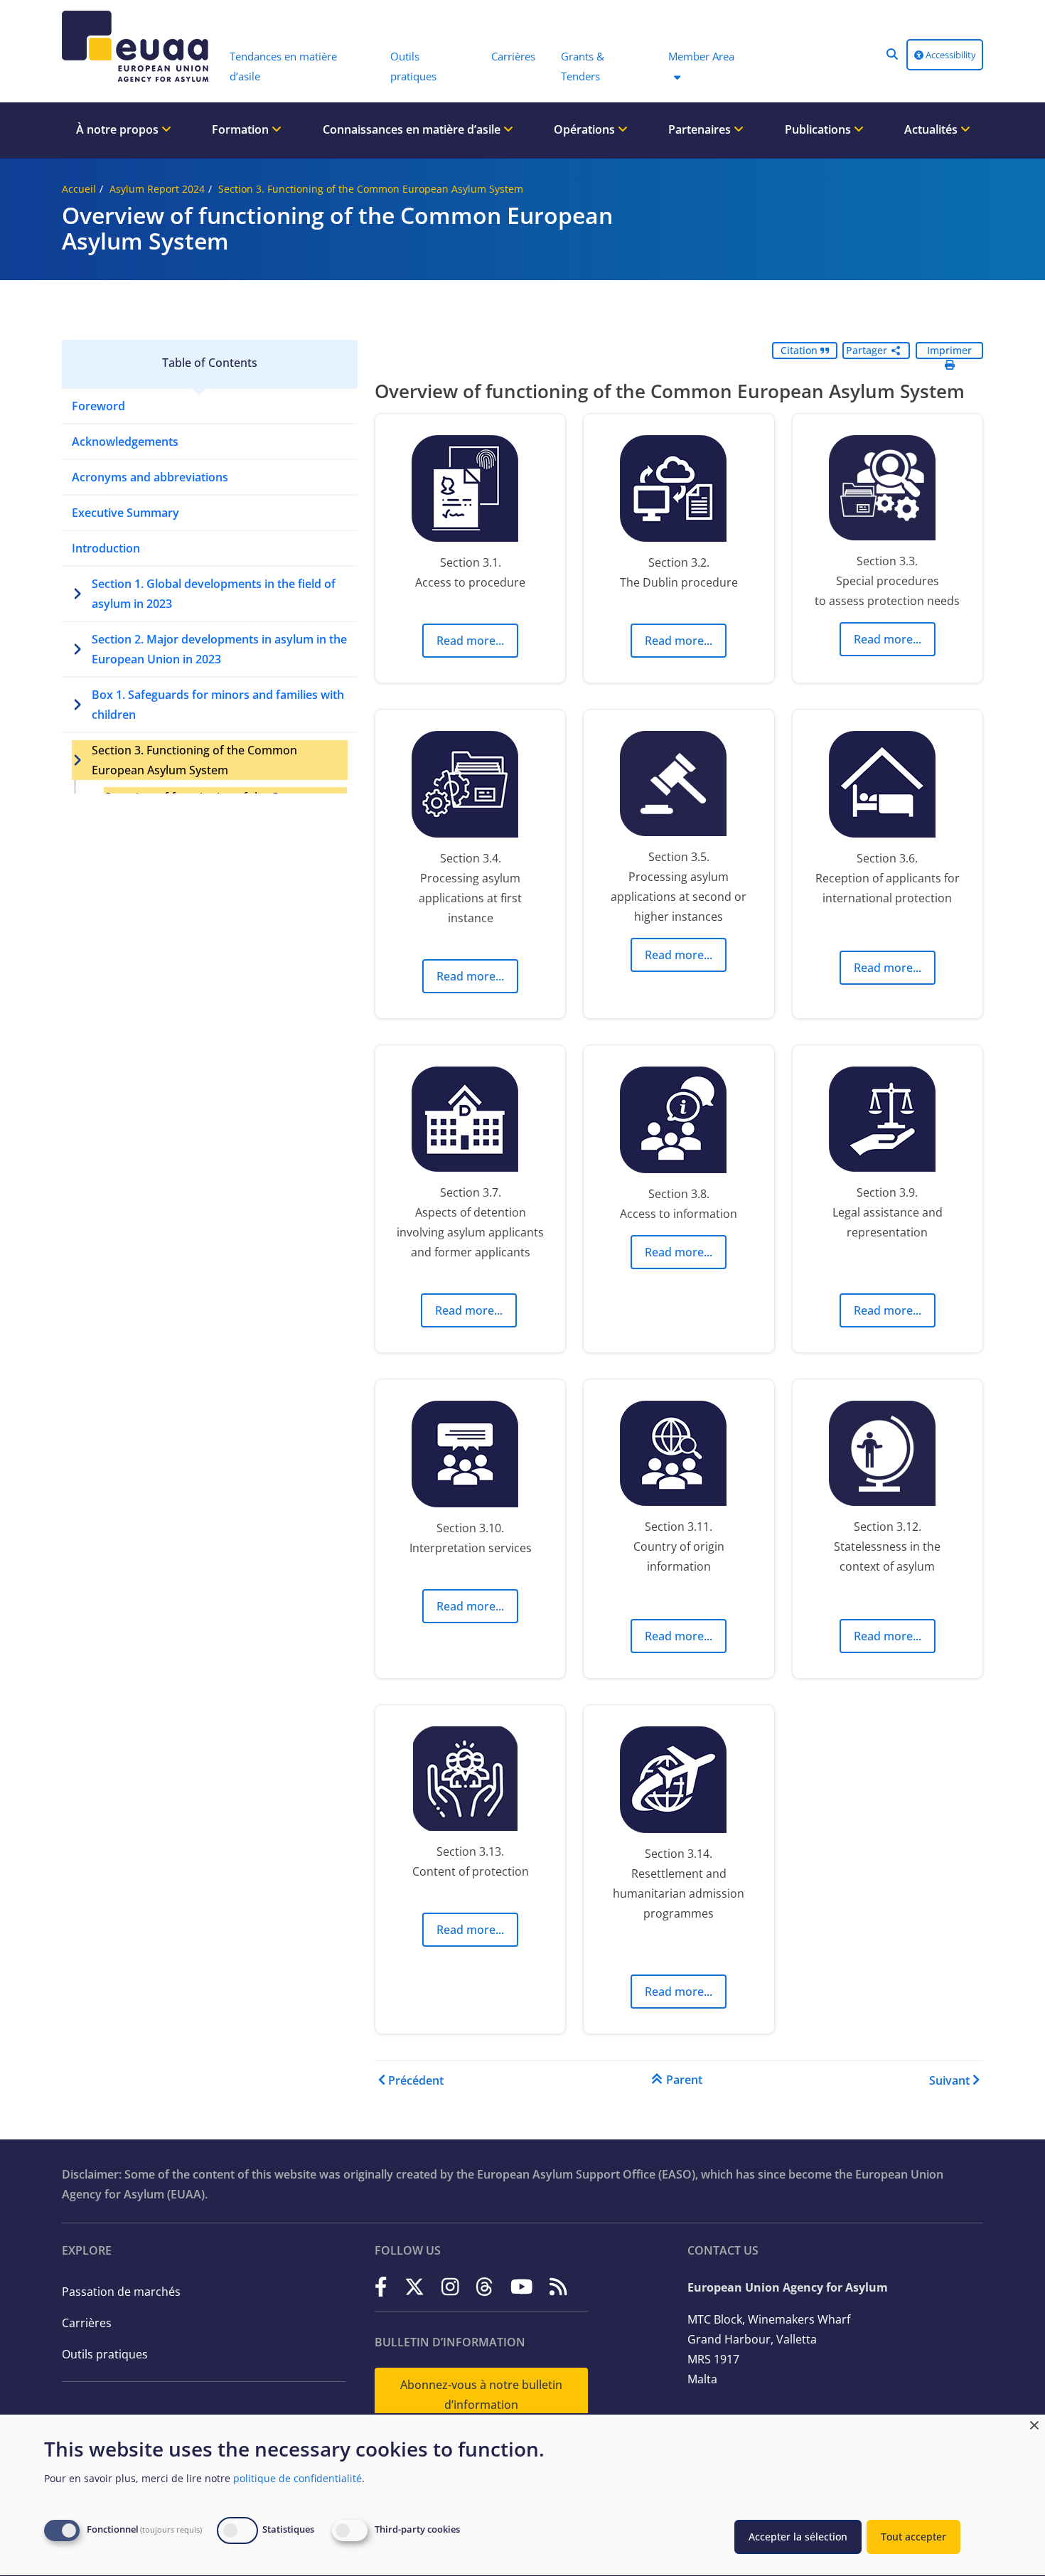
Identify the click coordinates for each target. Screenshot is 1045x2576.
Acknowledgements (125, 442)
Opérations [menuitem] (586, 129)
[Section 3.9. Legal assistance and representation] (888, 1123)
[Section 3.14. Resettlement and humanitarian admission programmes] (679, 1783)
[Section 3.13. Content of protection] (470, 1782)
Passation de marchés (121, 2292)
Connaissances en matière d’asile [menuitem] (413, 129)
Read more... (470, 641)
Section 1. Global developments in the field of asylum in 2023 (214, 594)
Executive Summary (125, 513)
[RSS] (558, 2286)
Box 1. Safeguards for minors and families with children (218, 705)
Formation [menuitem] (242, 129)
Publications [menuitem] (819, 129)
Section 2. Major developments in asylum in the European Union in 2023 (219, 649)
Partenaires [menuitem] (701, 129)
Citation (800, 350)
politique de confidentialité (298, 2478)
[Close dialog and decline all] (1034, 2423)
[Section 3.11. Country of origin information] (679, 1457)
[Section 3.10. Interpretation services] (470, 1458)
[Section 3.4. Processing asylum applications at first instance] (470, 788)
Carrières (87, 2323)
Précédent (416, 2080)
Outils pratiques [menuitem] (413, 66)
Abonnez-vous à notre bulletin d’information (481, 2395)
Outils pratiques (105, 2354)
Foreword (98, 406)
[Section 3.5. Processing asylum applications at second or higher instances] (679, 787)
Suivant (949, 2080)
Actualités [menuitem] (932, 129)
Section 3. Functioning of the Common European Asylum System (371, 189)
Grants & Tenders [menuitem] (583, 66)
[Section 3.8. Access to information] (679, 1123)
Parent (684, 2080)
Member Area (701, 56)
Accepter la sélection (798, 2537)
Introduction (106, 548)
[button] (892, 54)
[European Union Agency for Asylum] (139, 46)
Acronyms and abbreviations (150, 477)
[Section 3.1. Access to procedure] (470, 492)
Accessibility (950, 55)
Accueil (79, 189)
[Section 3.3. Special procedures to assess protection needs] (888, 491)
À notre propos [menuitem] (119, 129)
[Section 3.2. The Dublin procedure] (679, 492)
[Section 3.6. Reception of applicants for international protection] (888, 788)
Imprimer (949, 350)
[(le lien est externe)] (381, 2286)
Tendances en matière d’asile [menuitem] (283, 66)
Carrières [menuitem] (513, 56)
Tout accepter (913, 2537)
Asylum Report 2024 (157, 189)
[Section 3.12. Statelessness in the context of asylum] (888, 1457)
